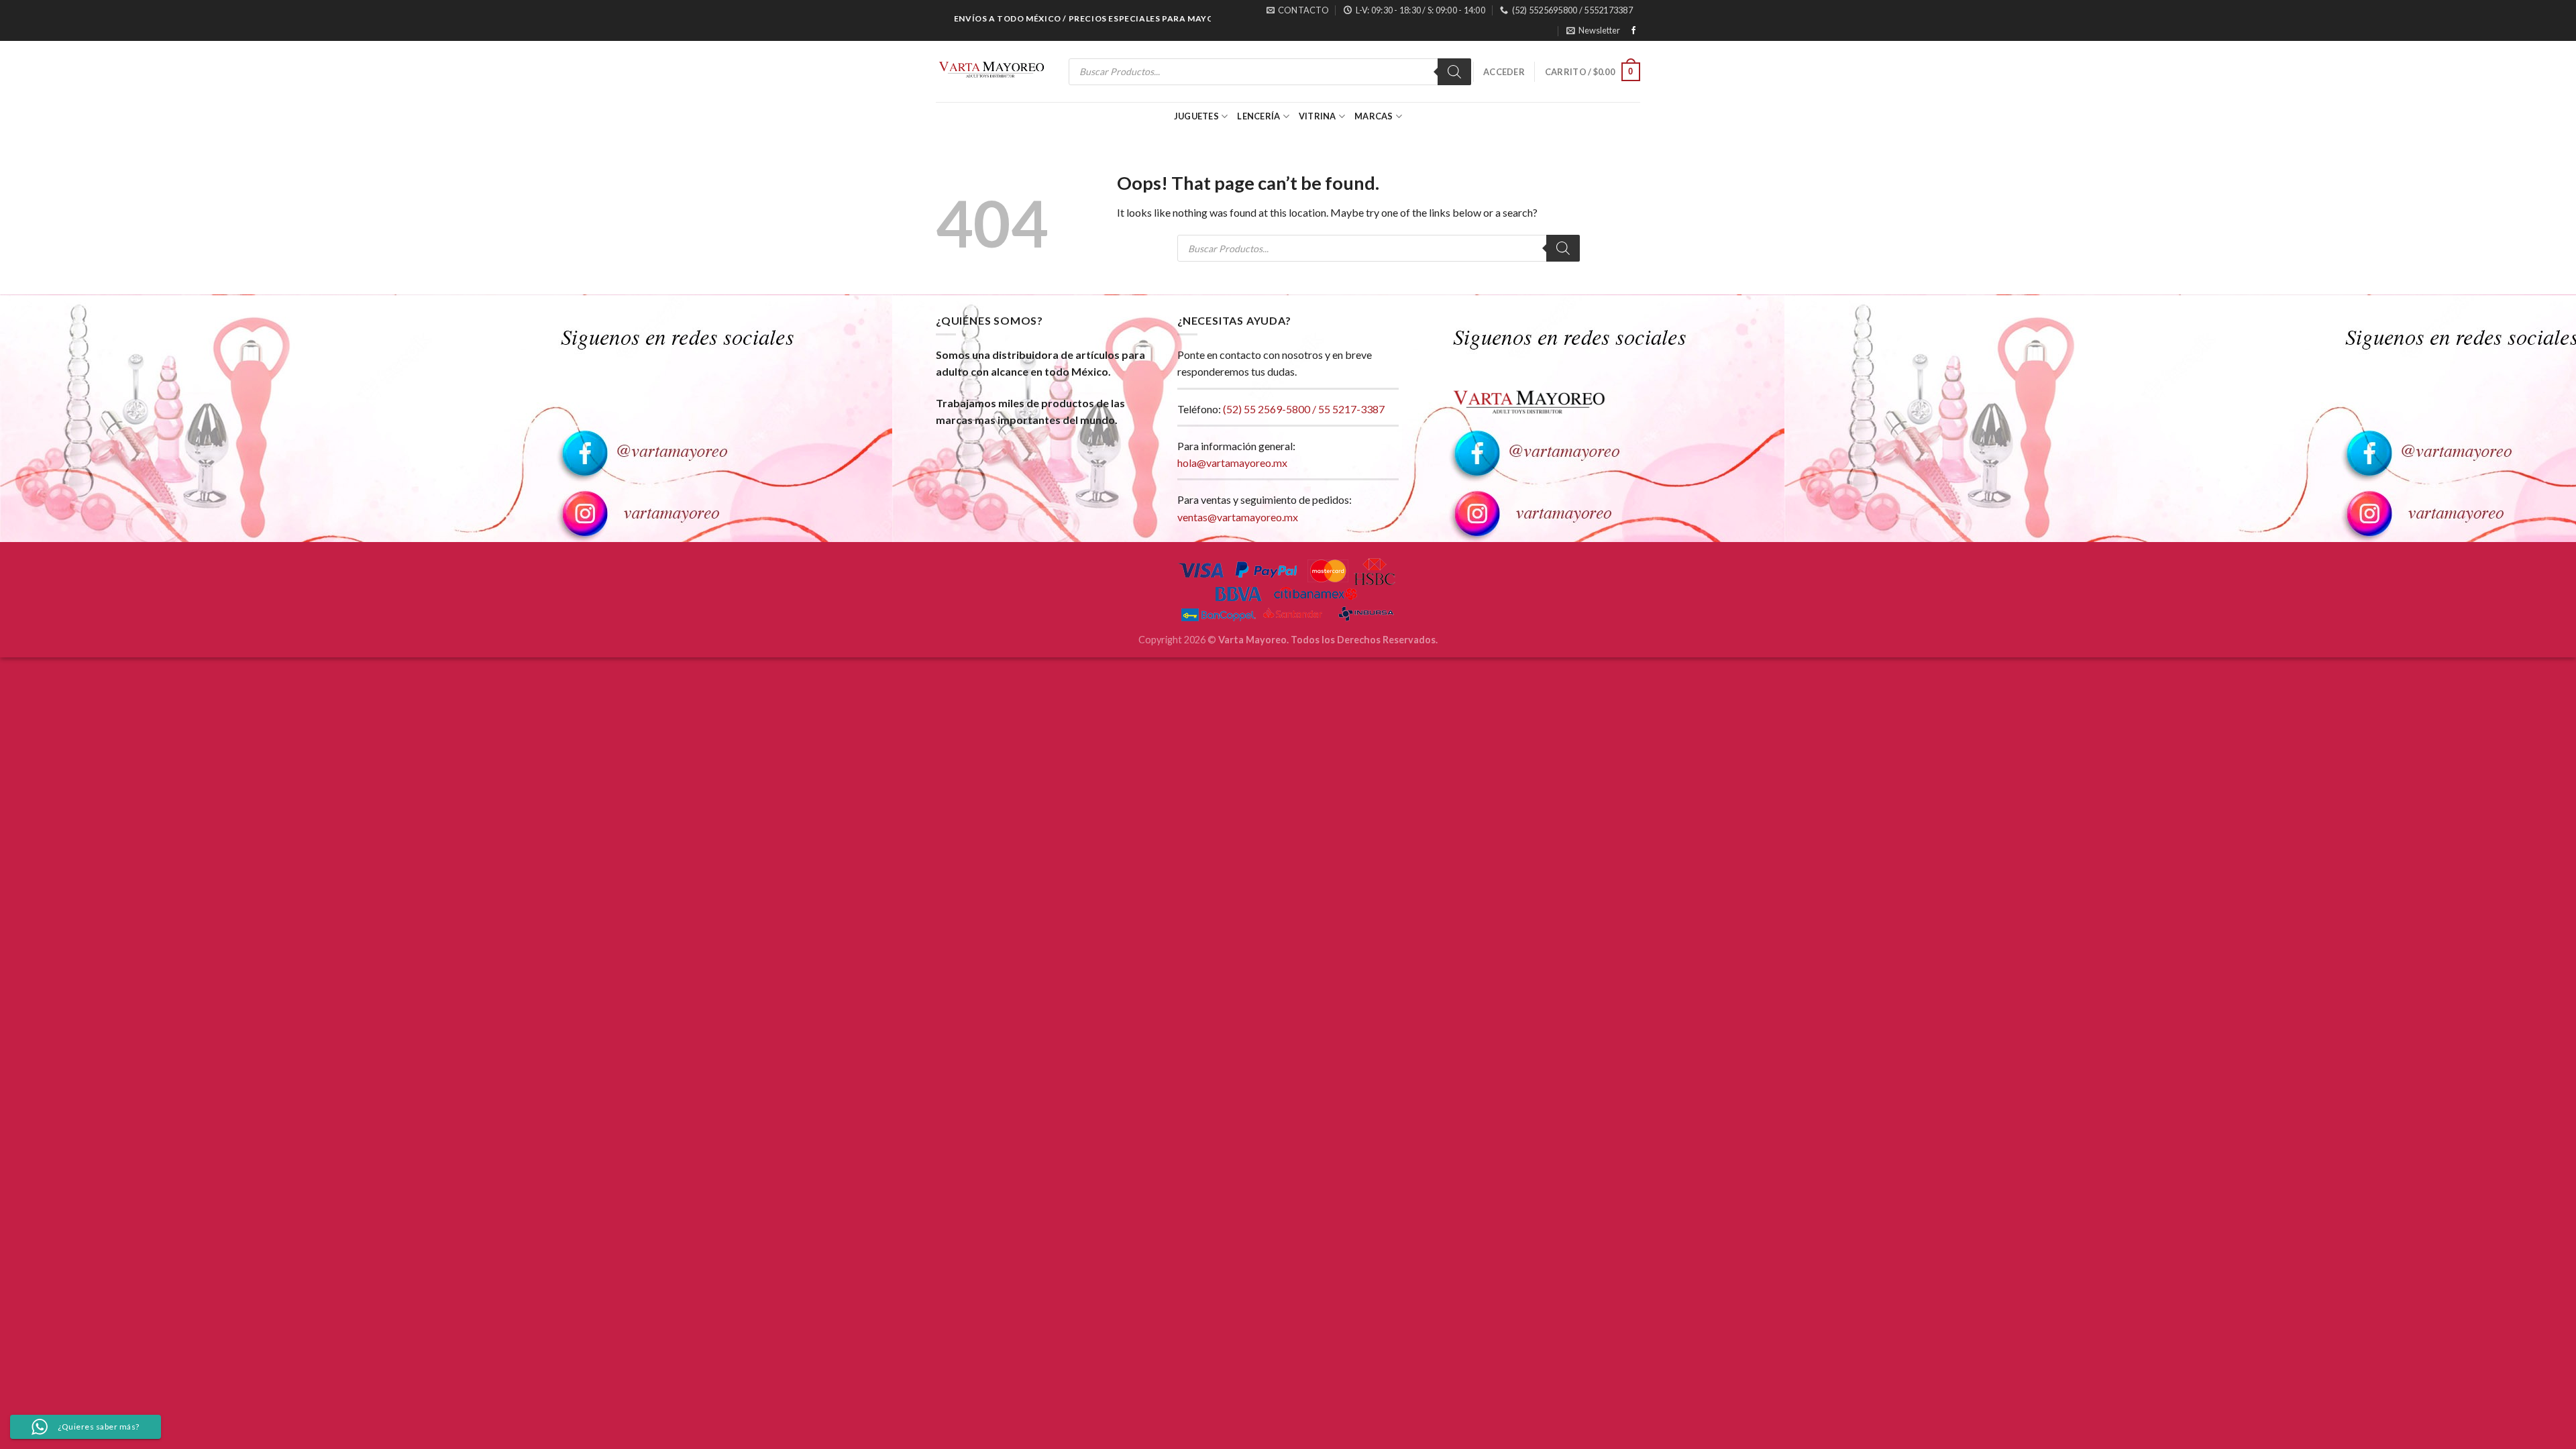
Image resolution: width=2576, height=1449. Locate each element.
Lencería (1258, 116)
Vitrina (1318, 116)
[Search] (1454, 72)
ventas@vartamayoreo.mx (1238, 517)
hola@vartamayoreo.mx (1232, 463)
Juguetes (1196, 116)
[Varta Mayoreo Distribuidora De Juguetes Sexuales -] (991, 72)
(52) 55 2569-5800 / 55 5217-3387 (1304, 409)
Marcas (1374, 116)
